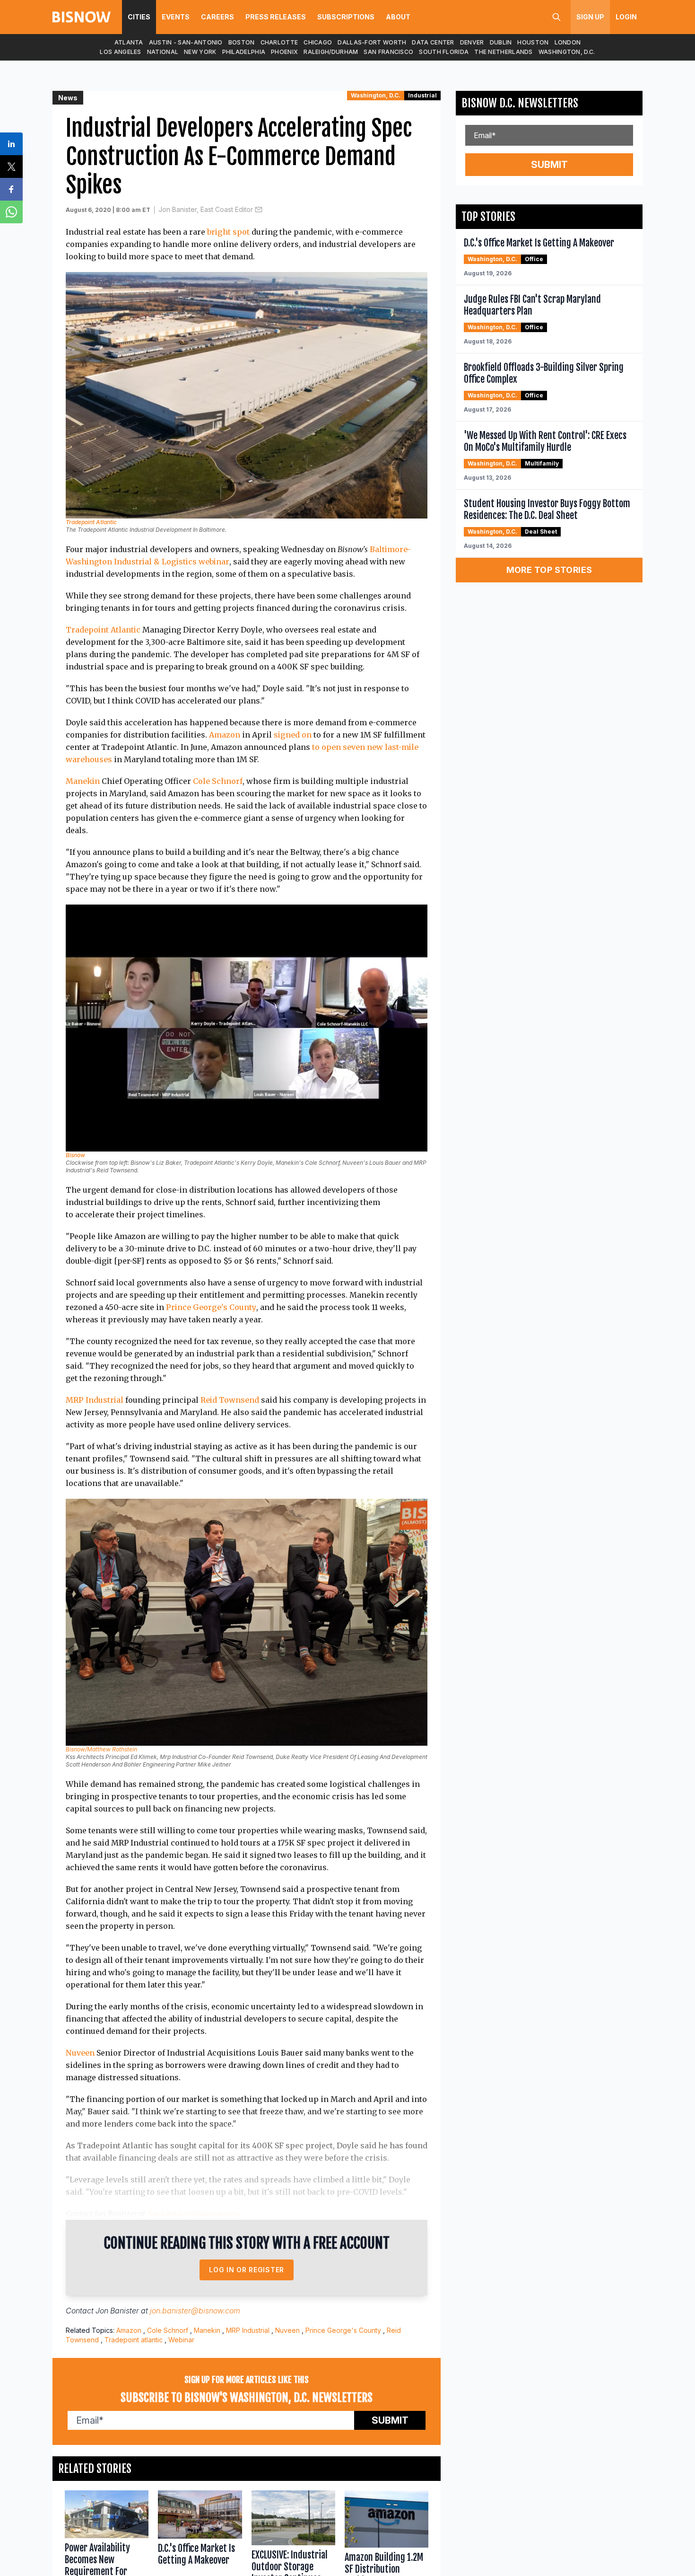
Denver (472, 42)
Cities (139, 17)
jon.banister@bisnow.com (193, 2214)
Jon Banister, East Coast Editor (206, 209)
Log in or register (247, 2270)
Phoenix (284, 52)
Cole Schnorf (218, 781)
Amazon (225, 735)
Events (176, 17)
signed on (293, 735)
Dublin (501, 42)
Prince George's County (211, 1307)
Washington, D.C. (567, 52)
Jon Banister (117, 2311)
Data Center (433, 42)
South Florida (444, 52)
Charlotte (279, 42)
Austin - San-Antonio (186, 42)
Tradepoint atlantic (134, 2340)
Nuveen (80, 2053)
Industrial (422, 95)
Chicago (318, 42)
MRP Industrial (95, 1400)
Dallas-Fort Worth (372, 42)
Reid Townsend (230, 1400)
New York (200, 52)
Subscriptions (346, 17)
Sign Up (590, 17)
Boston (242, 42)
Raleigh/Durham (331, 52)
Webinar (181, 2340)
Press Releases (276, 17)
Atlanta (129, 42)
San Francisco (388, 52)
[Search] (556, 17)
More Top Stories (549, 570)
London (568, 42)
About (398, 17)
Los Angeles (120, 52)
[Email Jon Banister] (259, 210)
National (163, 52)
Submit (390, 2420)
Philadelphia (244, 52)
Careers (217, 17)
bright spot (228, 232)
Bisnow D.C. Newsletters (520, 103)
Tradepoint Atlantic (91, 522)
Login (626, 17)
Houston (533, 42)
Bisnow (75, 1155)
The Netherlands (504, 52)
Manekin (83, 781)
